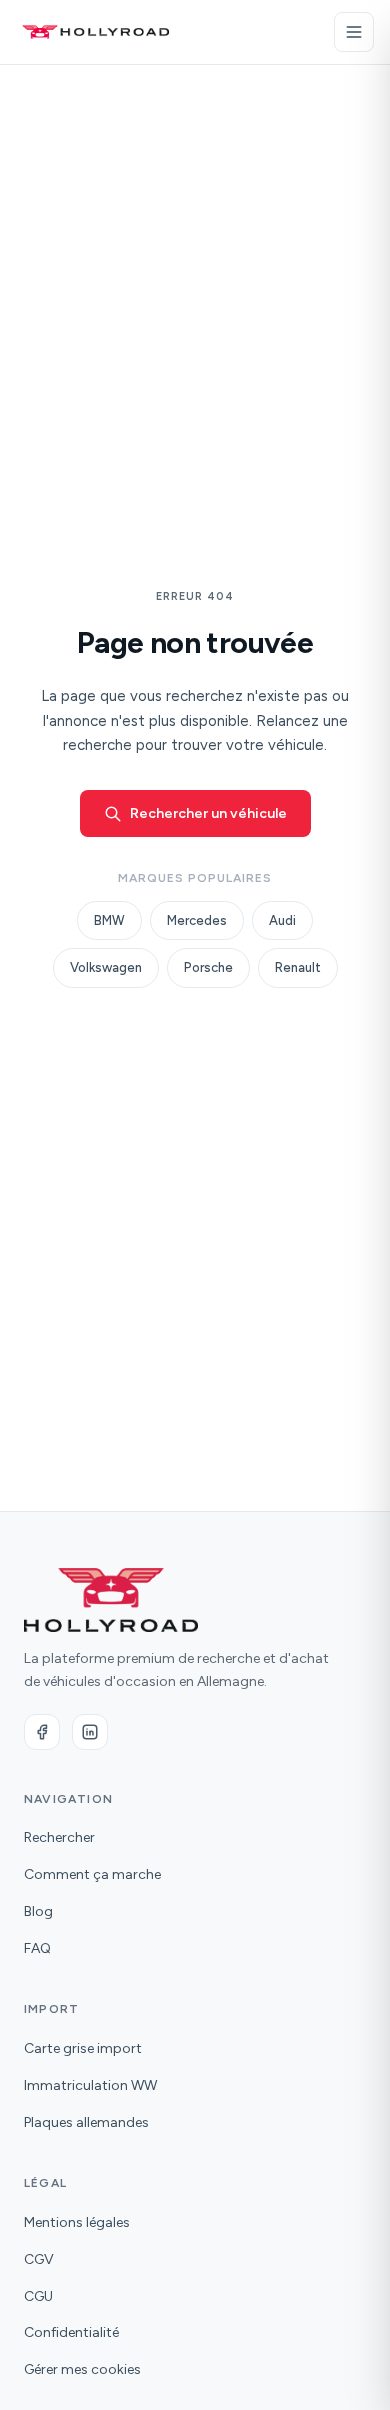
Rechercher (59, 1837)
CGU (38, 2296)
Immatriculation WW (90, 2085)
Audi (282, 920)
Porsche (208, 967)
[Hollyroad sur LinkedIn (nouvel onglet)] (90, 1732)
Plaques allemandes (86, 2122)
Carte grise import (83, 2048)
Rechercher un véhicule (208, 813)
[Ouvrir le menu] (354, 32)
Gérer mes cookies (82, 2369)
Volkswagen (106, 967)
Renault (298, 967)
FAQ (37, 1948)
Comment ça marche (92, 1874)
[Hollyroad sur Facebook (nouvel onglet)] (42, 1732)
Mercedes (197, 920)
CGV (39, 2259)
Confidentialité (71, 2332)
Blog (38, 1911)
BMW (109, 920)
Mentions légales (77, 2222)
